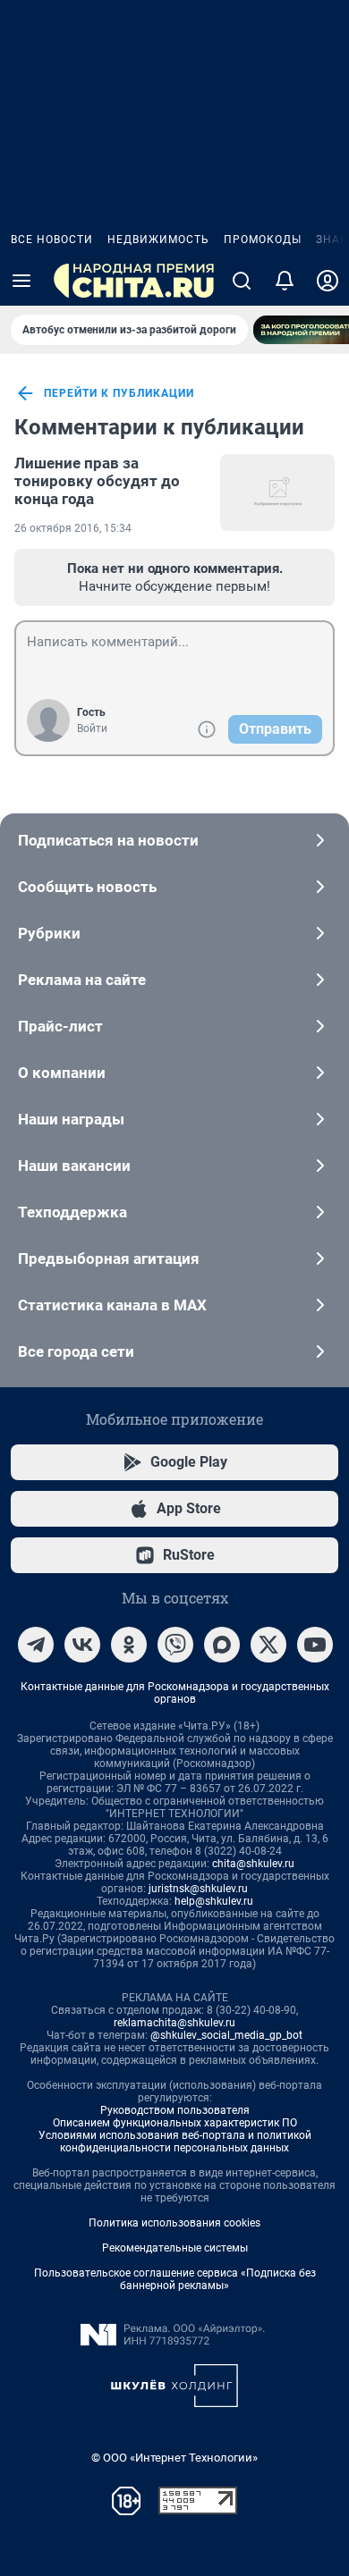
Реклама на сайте (82, 980)
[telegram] (36, 1645)
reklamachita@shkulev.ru (174, 2023)
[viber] (175, 1645)
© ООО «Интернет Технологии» (174, 2458)
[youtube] (315, 1645)
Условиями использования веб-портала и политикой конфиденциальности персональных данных (175, 2142)
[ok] (129, 1645)
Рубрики (49, 933)
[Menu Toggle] (21, 281)
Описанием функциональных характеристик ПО (175, 2123)
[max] (222, 1645)
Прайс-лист (60, 1026)
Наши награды (71, 1119)
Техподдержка (72, 1212)
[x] (268, 1645)
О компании (62, 1073)
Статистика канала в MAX (112, 1305)
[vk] (82, 1645)
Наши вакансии (74, 1166)
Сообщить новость (87, 887)
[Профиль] (328, 281)
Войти (92, 728)
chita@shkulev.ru (253, 1864)
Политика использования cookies (174, 2223)
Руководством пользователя (175, 2110)
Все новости (52, 240)
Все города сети (76, 1351)
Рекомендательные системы (175, 2248)
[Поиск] (242, 281)
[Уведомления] (285, 281)
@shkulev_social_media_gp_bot (226, 2035)
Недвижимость (158, 240)
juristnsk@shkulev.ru (198, 1889)
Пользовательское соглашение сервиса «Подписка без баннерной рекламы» (175, 2279)
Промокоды (263, 240)
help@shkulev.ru (214, 1901)
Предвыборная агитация (109, 1259)
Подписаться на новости (108, 840)
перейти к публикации (119, 393)
